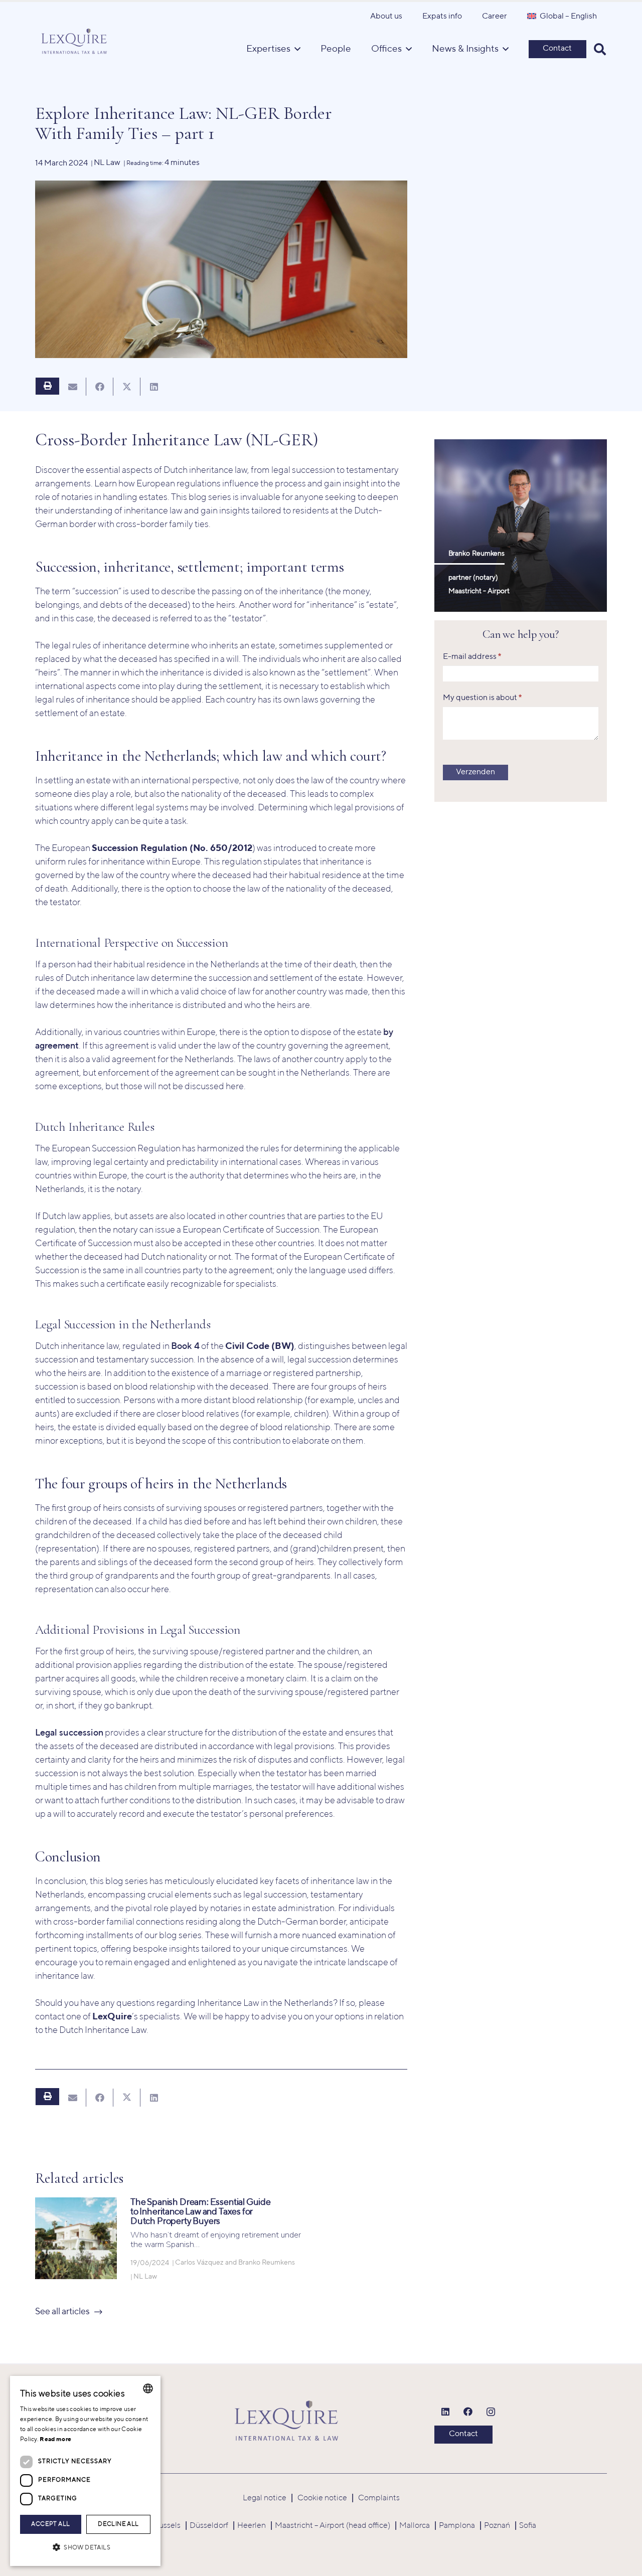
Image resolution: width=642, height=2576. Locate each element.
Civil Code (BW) (260, 1346)
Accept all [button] (50, 2524)
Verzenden (475, 773)
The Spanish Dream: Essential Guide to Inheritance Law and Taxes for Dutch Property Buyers (201, 2212)
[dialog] (85, 2471)
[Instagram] (491, 2412)
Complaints (379, 2498)
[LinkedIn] (446, 2412)
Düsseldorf (209, 2526)
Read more (55, 2440)
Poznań (497, 2526)
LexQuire (112, 2017)
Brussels (166, 2526)
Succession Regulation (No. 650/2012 (172, 848)
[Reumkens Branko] (521, 526)
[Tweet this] (127, 387)
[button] (600, 49)
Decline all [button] (118, 2524)
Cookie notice (322, 2498)
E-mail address (472, 657)
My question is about (482, 699)
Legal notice (265, 2498)
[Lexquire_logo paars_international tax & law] (75, 39)
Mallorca (415, 2526)
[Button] (47, 386)
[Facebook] (468, 2412)
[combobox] (148, 2388)
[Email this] (73, 387)
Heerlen (252, 2526)
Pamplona (457, 2526)
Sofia (528, 2526)
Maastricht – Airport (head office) (333, 2526)
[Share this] (100, 387)
